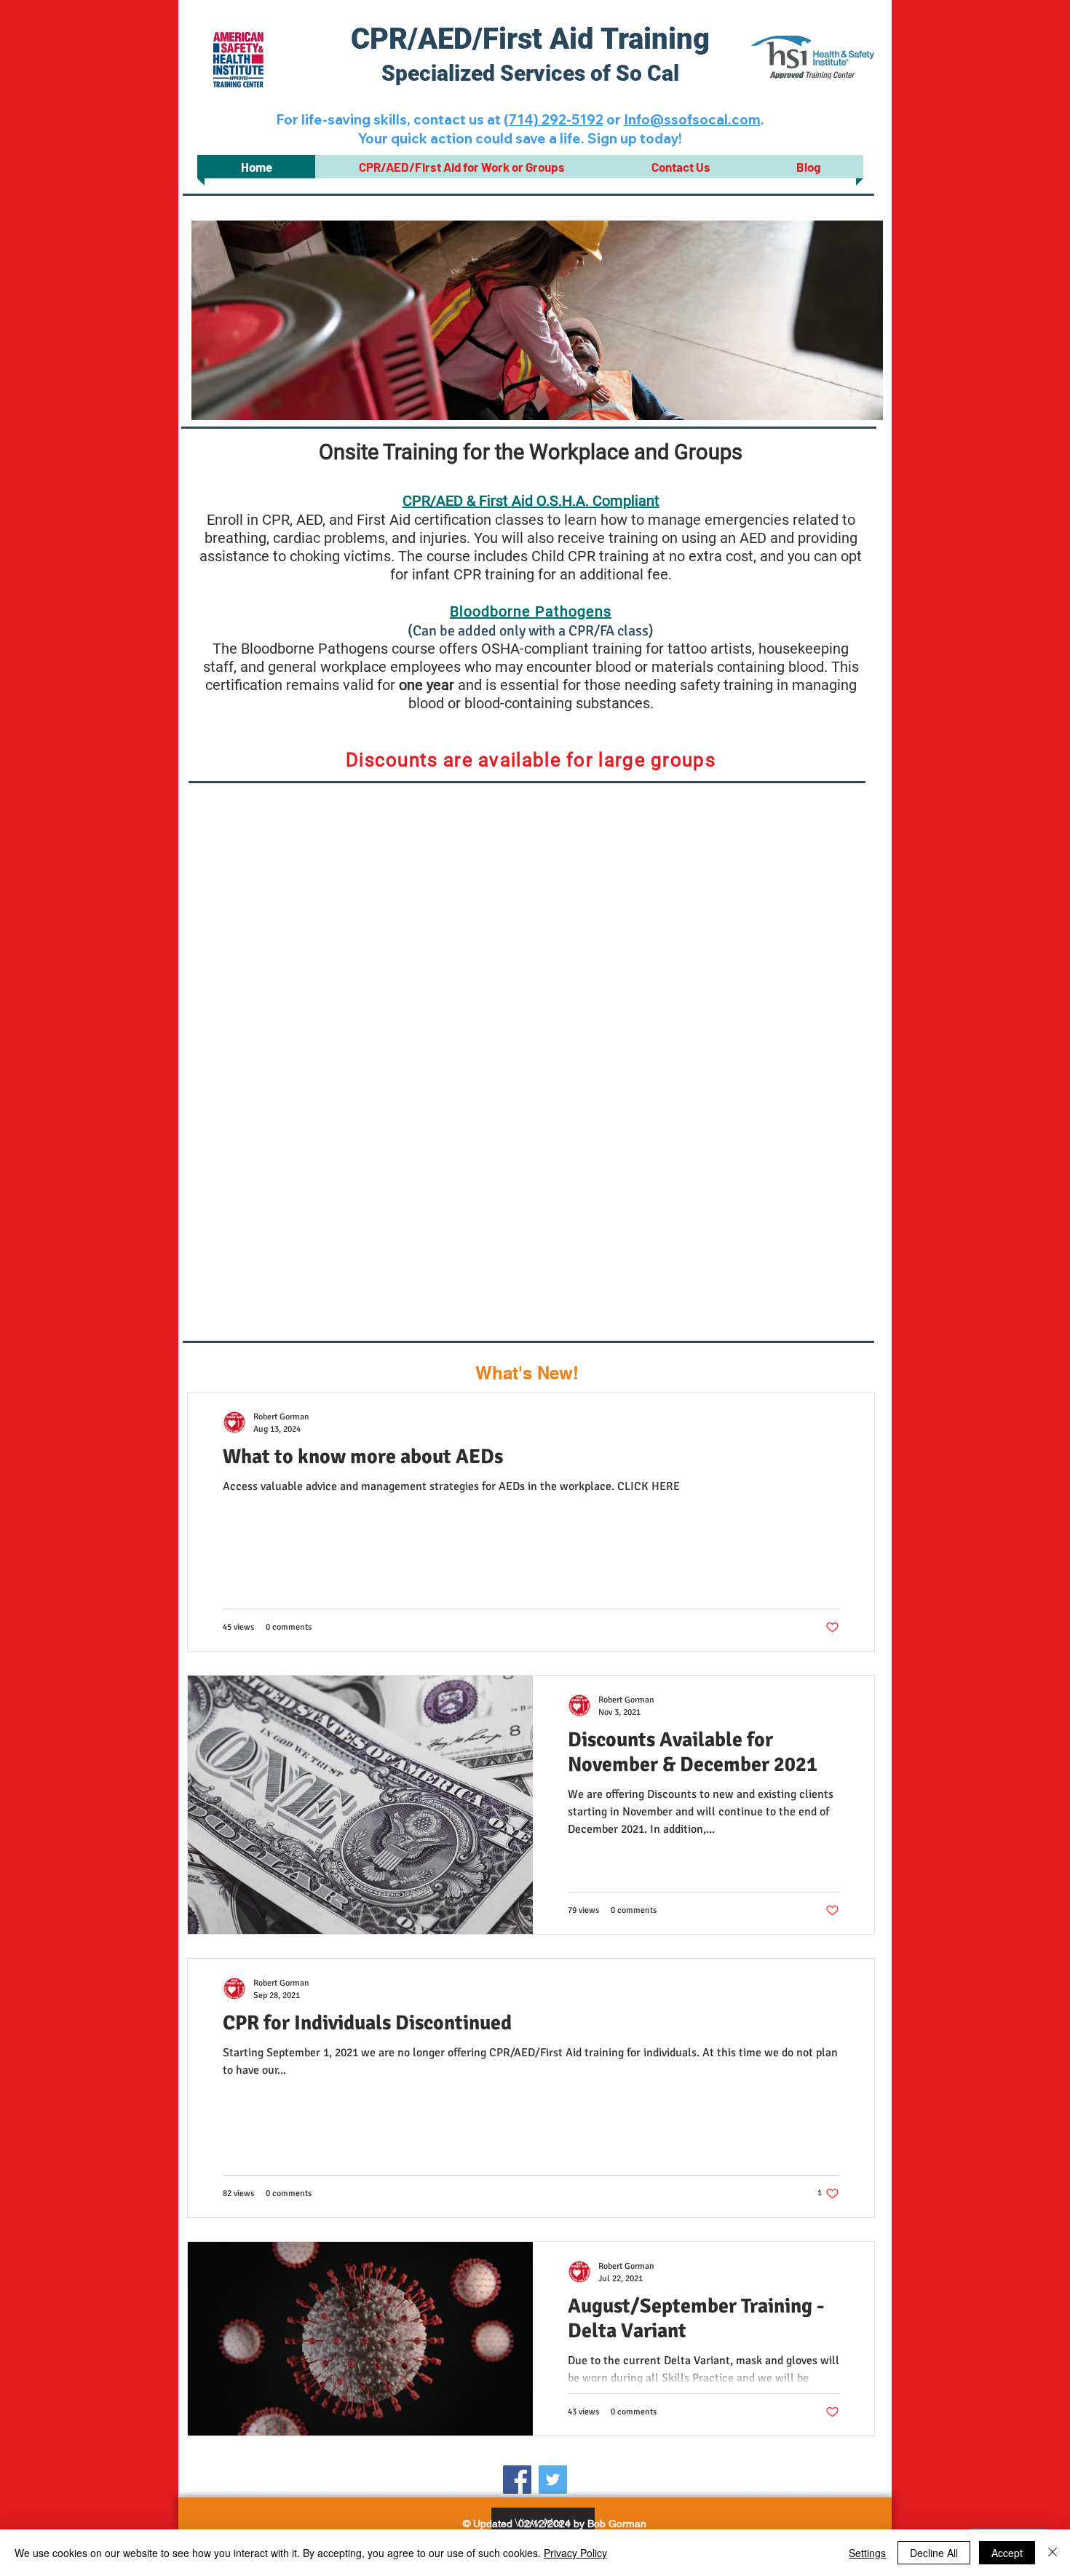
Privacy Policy (575, 2553)
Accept (1007, 2553)
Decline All (934, 2553)
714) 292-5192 (556, 119)
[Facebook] (517, 2480)
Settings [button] (867, 2553)
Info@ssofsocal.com (692, 119)
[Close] (1053, 2553)
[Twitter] (553, 2480)
